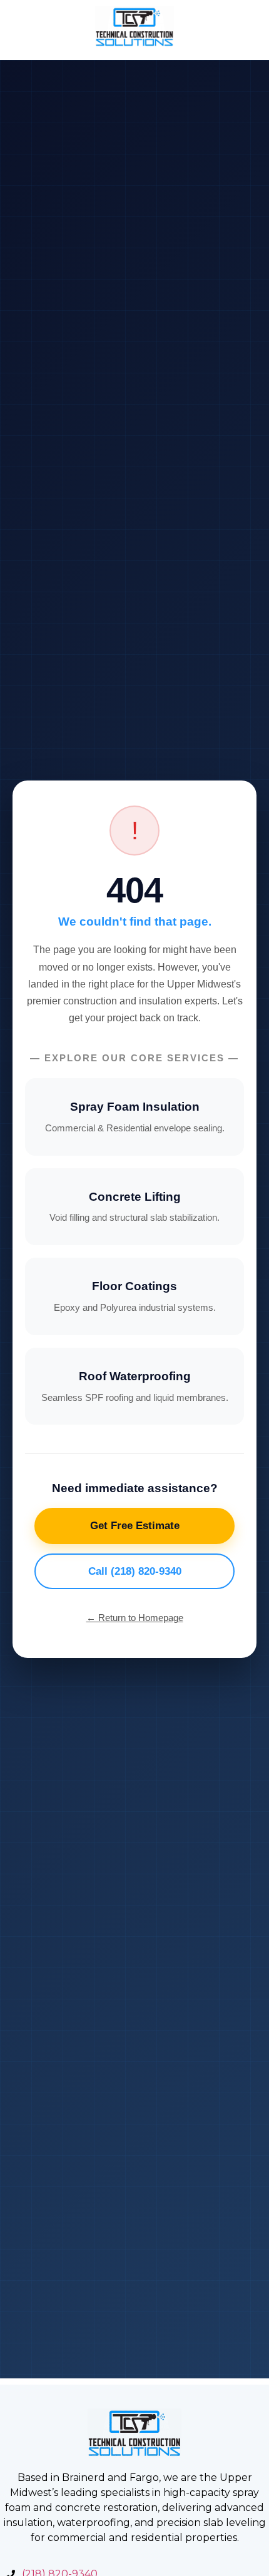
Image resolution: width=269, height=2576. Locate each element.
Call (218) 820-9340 (135, 1571)
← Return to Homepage (135, 1618)
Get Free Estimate (135, 1526)
